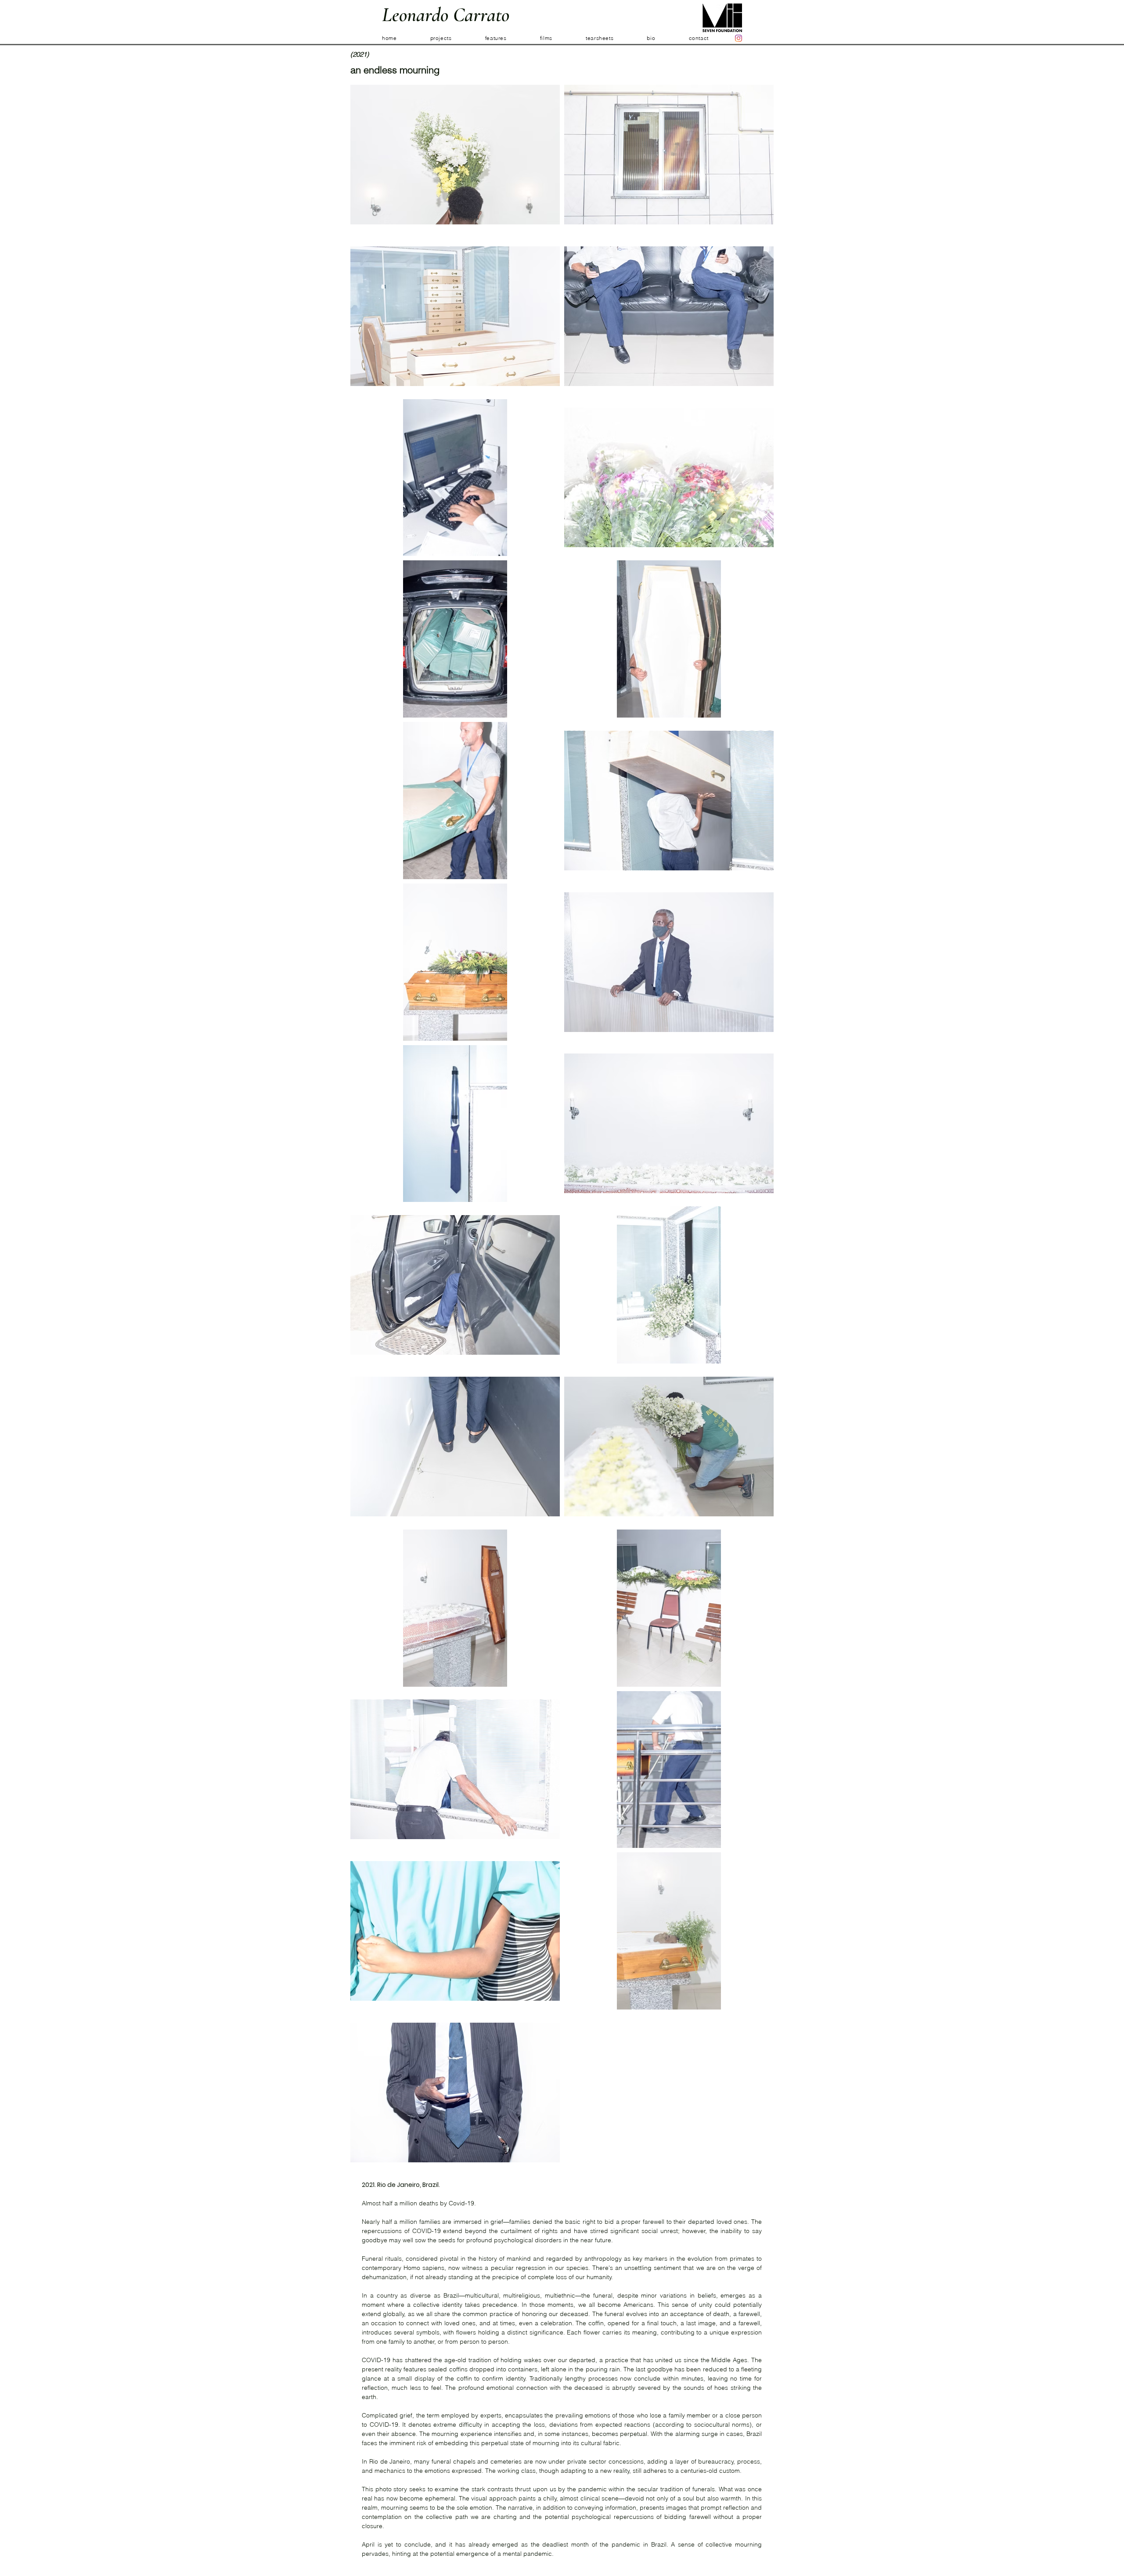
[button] (458, 38)
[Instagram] (739, 38)
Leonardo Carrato (446, 15)
